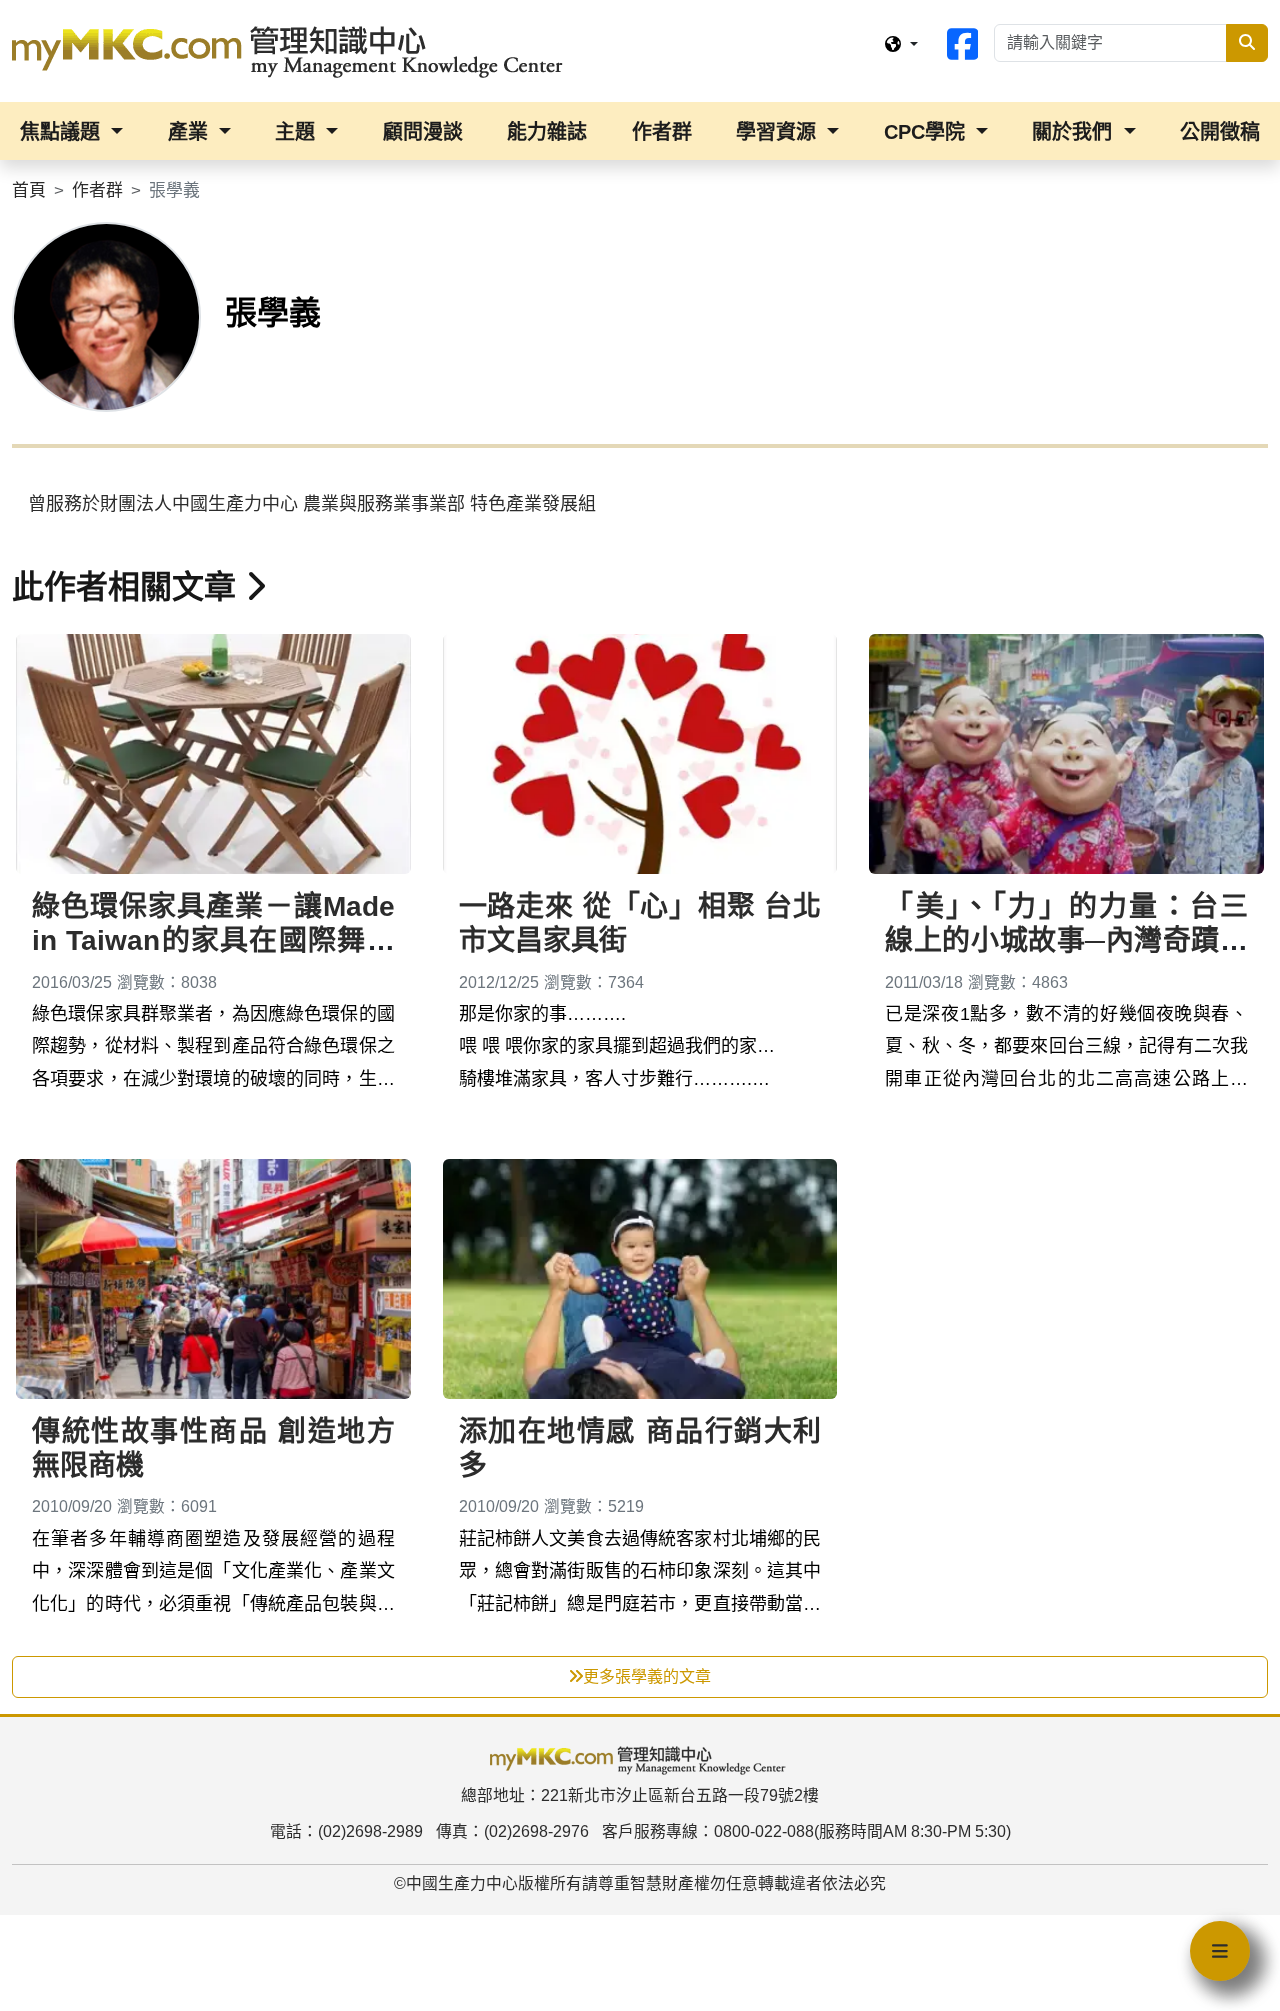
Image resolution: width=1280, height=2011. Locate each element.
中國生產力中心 (462, 1883)
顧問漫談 (423, 132)
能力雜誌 (547, 132)
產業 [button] (191, 132)
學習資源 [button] (779, 132)
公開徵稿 (1220, 132)
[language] (901, 45)
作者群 (662, 132)
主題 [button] (298, 132)
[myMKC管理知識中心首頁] (292, 50)
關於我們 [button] (1075, 132)
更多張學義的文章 (647, 1676)
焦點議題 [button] (63, 132)
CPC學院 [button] (927, 132)
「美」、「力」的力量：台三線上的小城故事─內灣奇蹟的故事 (1066, 940)
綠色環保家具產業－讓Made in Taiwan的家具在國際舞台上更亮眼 (213, 940)
